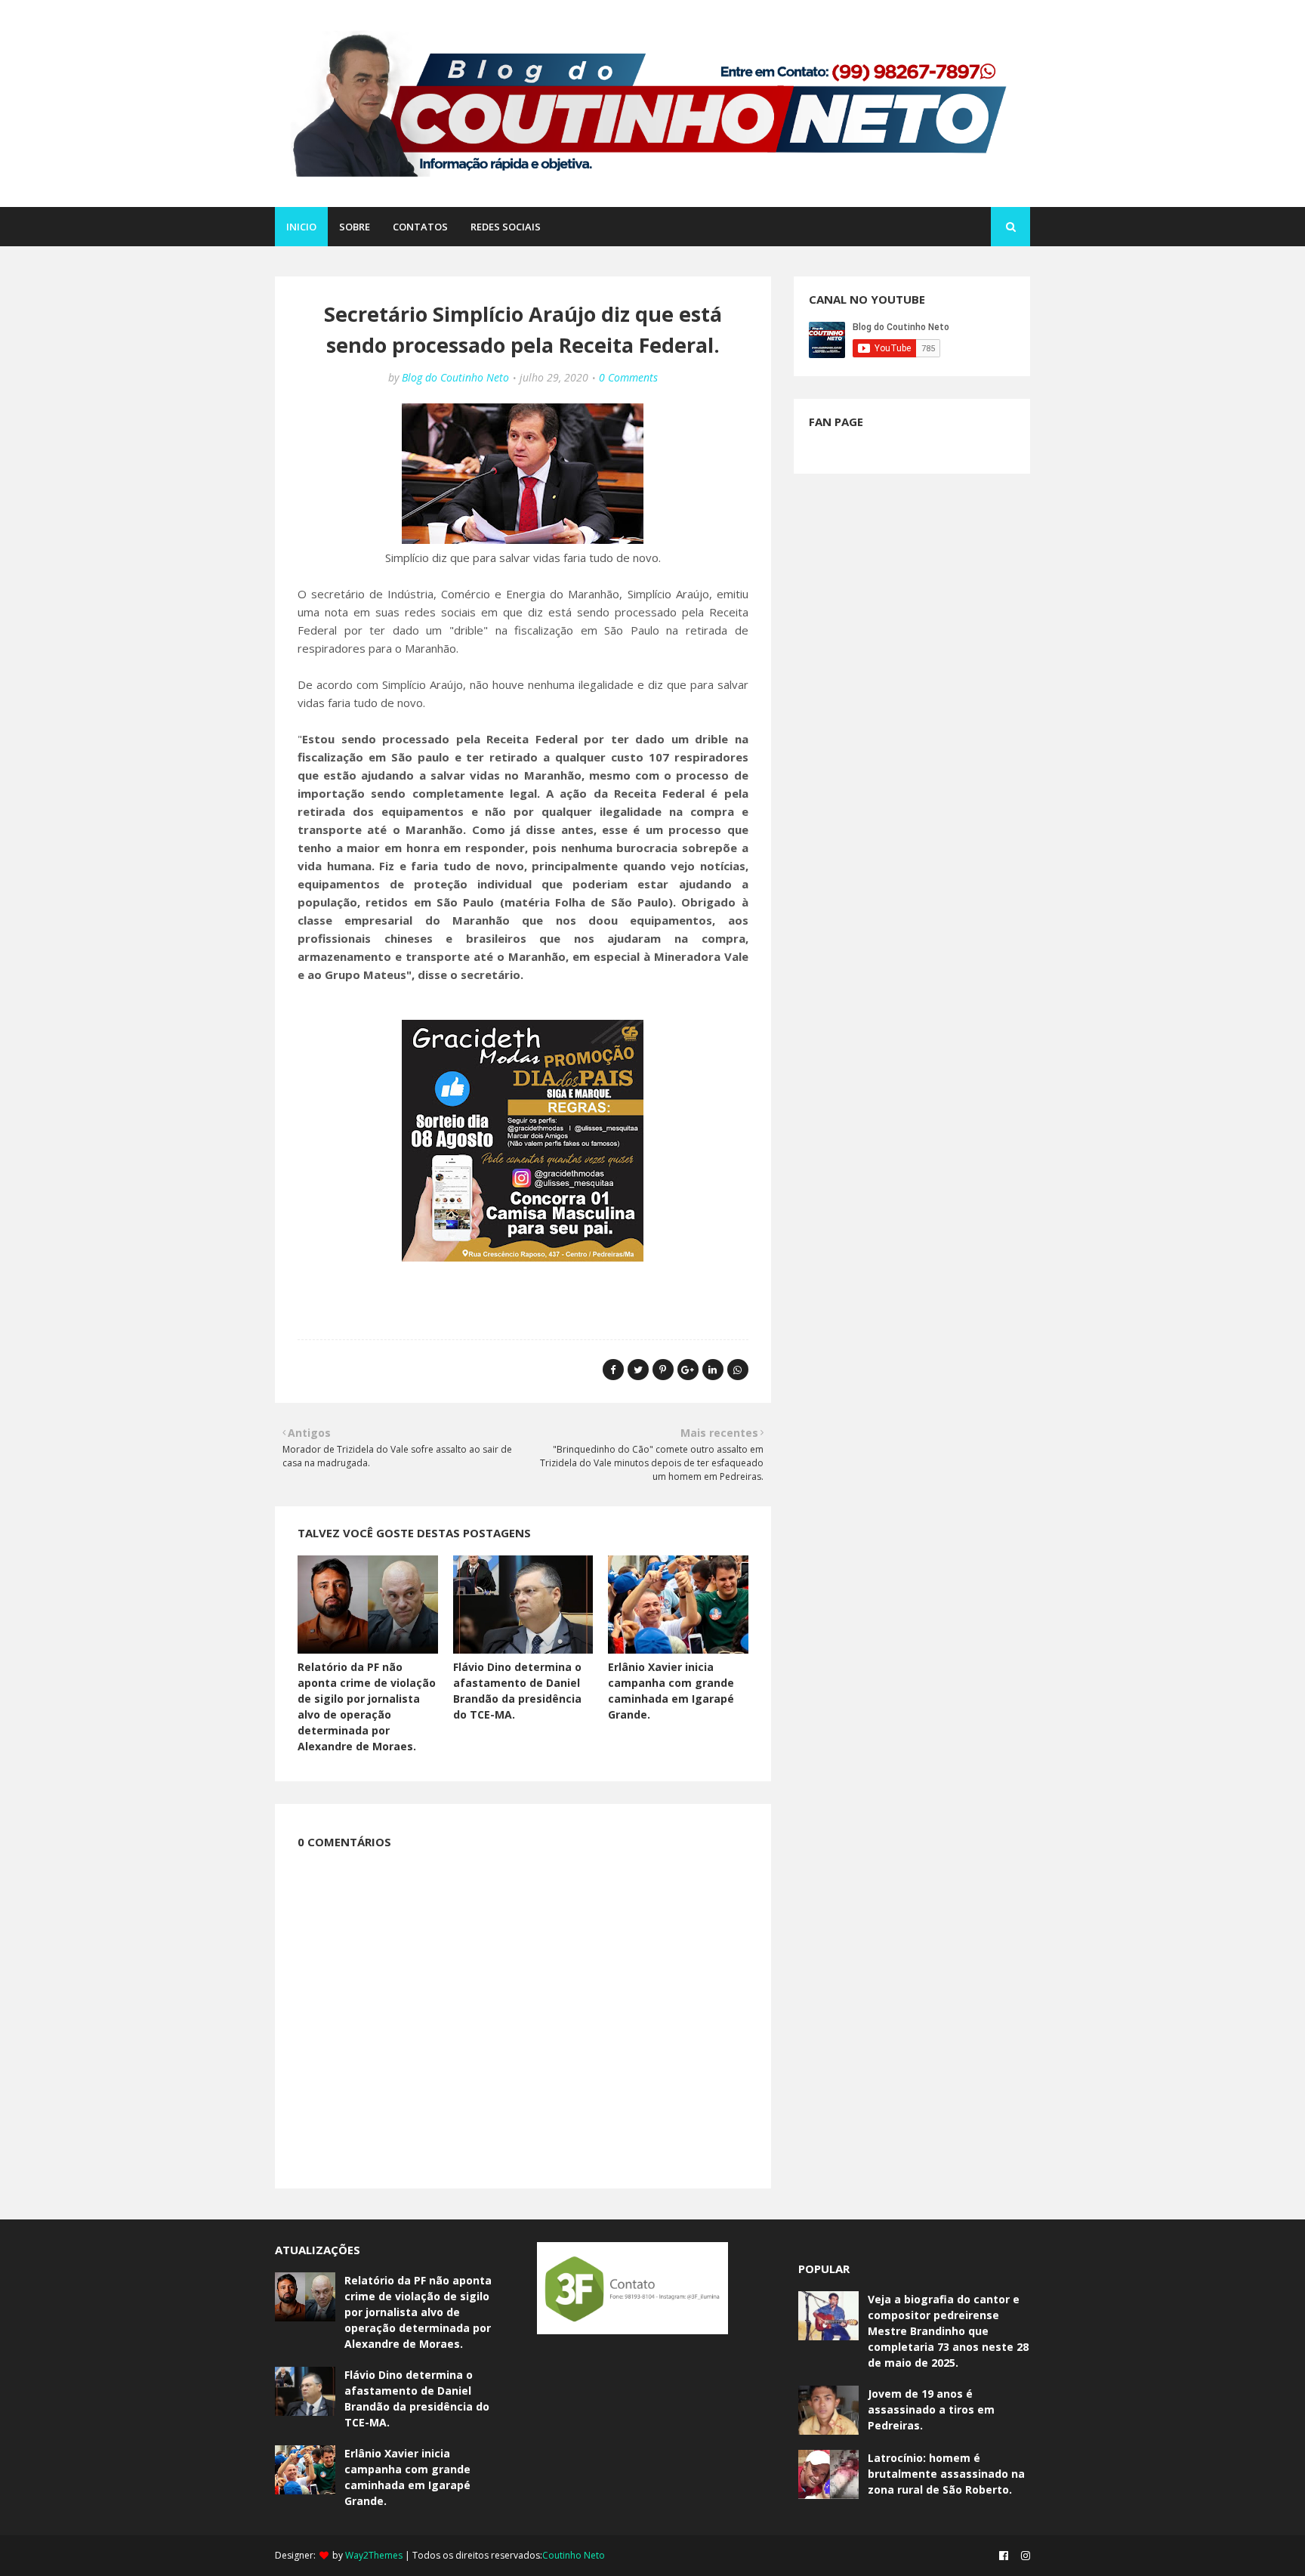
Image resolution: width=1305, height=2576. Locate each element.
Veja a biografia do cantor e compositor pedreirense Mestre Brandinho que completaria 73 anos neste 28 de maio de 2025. (948, 2331)
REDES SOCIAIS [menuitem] (506, 227)
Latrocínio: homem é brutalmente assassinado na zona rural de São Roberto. (946, 2474)
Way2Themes (374, 2555)
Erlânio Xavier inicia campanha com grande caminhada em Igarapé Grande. (407, 2477)
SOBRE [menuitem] (355, 227)
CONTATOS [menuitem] (420, 227)
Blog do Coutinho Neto (455, 377)
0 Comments (628, 377)
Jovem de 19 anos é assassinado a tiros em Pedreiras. (931, 2409)
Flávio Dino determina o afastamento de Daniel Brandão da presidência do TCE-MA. (417, 2398)
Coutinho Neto (574, 2555)
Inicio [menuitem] (301, 227)
